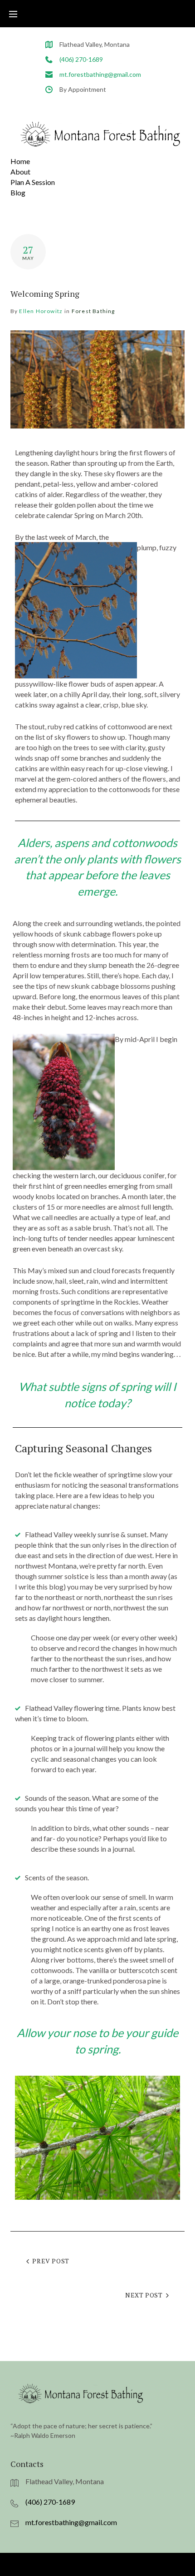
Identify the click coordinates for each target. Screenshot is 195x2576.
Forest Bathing (93, 311)
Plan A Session (33, 182)
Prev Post (51, 2261)
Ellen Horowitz (41, 311)
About (20, 172)
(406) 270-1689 (81, 59)
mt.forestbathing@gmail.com (100, 74)
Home (20, 161)
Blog (18, 192)
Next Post (144, 2295)
